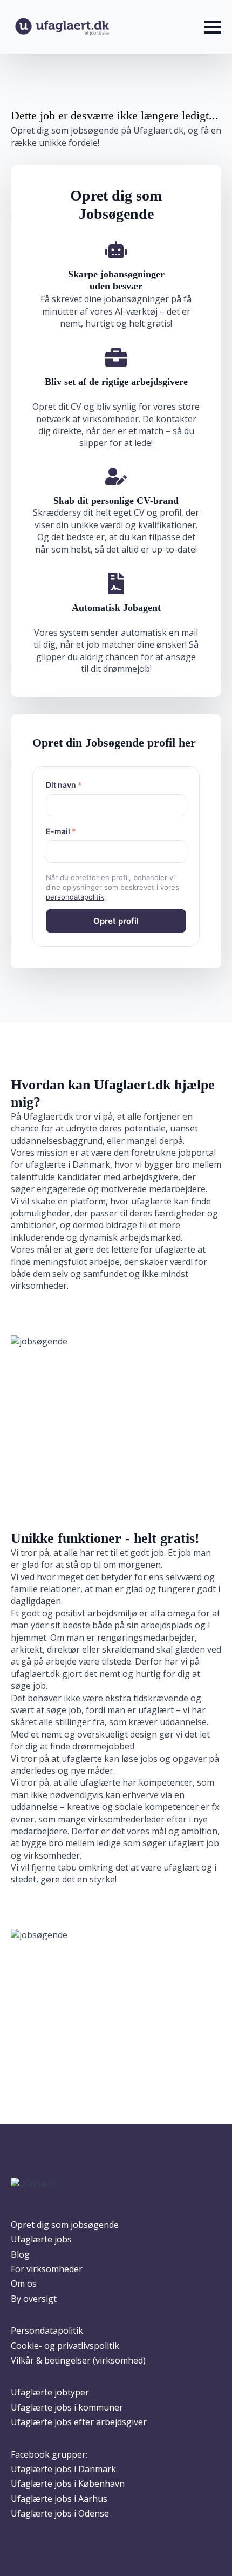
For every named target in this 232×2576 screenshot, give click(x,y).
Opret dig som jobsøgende (65, 2225)
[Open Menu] (213, 27)
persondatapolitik (75, 897)
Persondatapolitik (47, 2331)
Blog (20, 2254)
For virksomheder (47, 2269)
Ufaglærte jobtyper (50, 2392)
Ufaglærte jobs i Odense (60, 2513)
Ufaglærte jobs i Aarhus (59, 2499)
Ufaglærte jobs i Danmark (63, 2469)
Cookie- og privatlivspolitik (65, 2346)
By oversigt (34, 2299)
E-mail (61, 831)
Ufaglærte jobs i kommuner (67, 2407)
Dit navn (64, 785)
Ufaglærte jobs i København (68, 2484)
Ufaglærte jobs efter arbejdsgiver (79, 2422)
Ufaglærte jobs (41, 2239)
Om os (24, 2284)
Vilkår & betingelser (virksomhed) (78, 2360)
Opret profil (116, 921)
